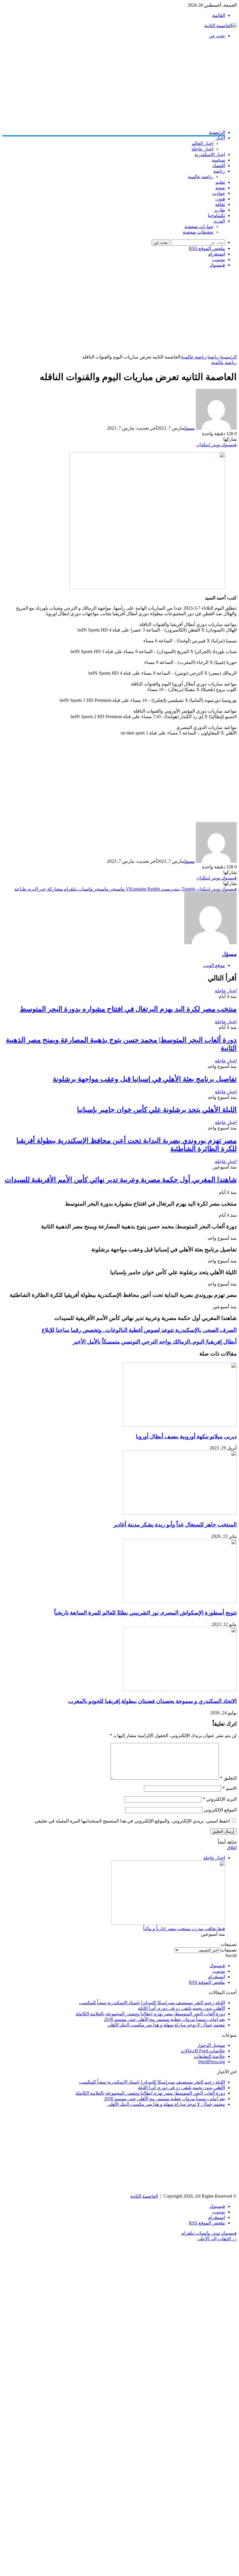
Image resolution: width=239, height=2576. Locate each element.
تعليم (220, 182)
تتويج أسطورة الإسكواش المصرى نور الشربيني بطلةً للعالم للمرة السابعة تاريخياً (145, 1613)
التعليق (228, 1778)
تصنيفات (229, 1950)
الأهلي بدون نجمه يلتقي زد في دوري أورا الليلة (181, 2008)
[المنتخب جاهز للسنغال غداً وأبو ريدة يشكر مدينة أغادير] (180, 1513)
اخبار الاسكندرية (210, 154)
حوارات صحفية (199, 227)
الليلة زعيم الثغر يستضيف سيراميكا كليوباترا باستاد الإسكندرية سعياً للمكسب (152, 2003)
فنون (220, 199)
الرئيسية (217, 132)
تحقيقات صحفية (198, 232)
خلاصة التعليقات (209, 2056)
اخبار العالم (203, 143)
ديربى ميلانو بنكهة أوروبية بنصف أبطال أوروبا (186, 1436)
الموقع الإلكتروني (220, 1810)
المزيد (219, 221)
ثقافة (220, 204)
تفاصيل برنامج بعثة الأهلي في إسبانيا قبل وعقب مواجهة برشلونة (145, 1079)
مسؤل (189, 428)
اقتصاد (219, 166)
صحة (220, 188)
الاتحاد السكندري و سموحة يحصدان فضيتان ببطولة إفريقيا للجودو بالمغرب (152, 1701)
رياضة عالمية (201, 177)
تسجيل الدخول (211, 2045)
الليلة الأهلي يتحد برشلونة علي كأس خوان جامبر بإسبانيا (157, 1110)
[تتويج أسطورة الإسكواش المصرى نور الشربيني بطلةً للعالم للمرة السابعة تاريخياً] (180, 1602)
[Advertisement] (119, 84)
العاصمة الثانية (144, 2196)
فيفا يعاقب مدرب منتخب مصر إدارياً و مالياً (184, 1929)
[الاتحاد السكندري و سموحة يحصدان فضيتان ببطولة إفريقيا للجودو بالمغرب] (180, 1690)
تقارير (219, 210)
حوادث (219, 193)
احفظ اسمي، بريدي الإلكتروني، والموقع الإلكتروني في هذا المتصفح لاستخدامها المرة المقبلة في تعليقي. (132, 1821)
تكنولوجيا (216, 215)
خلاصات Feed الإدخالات (203, 2051)
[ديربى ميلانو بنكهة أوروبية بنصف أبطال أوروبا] (180, 1425)
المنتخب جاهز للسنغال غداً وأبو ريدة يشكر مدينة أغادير (175, 1525)
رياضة (219, 171)
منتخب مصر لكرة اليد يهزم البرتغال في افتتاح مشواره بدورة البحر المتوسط (128, 1009)
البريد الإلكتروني (220, 1799)
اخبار (220, 138)
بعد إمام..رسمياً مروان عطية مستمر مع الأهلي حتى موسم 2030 (165, 2019)
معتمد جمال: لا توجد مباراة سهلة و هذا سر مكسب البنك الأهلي (166, 2025)
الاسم (230, 1788)
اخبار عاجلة (202, 149)
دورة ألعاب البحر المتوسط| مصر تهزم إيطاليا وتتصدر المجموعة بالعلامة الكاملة (150, 2014)
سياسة (218, 160)
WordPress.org (211, 2062)
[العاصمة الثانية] (220, 26)
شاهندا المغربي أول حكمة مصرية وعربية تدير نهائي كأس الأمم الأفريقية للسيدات (121, 1180)
